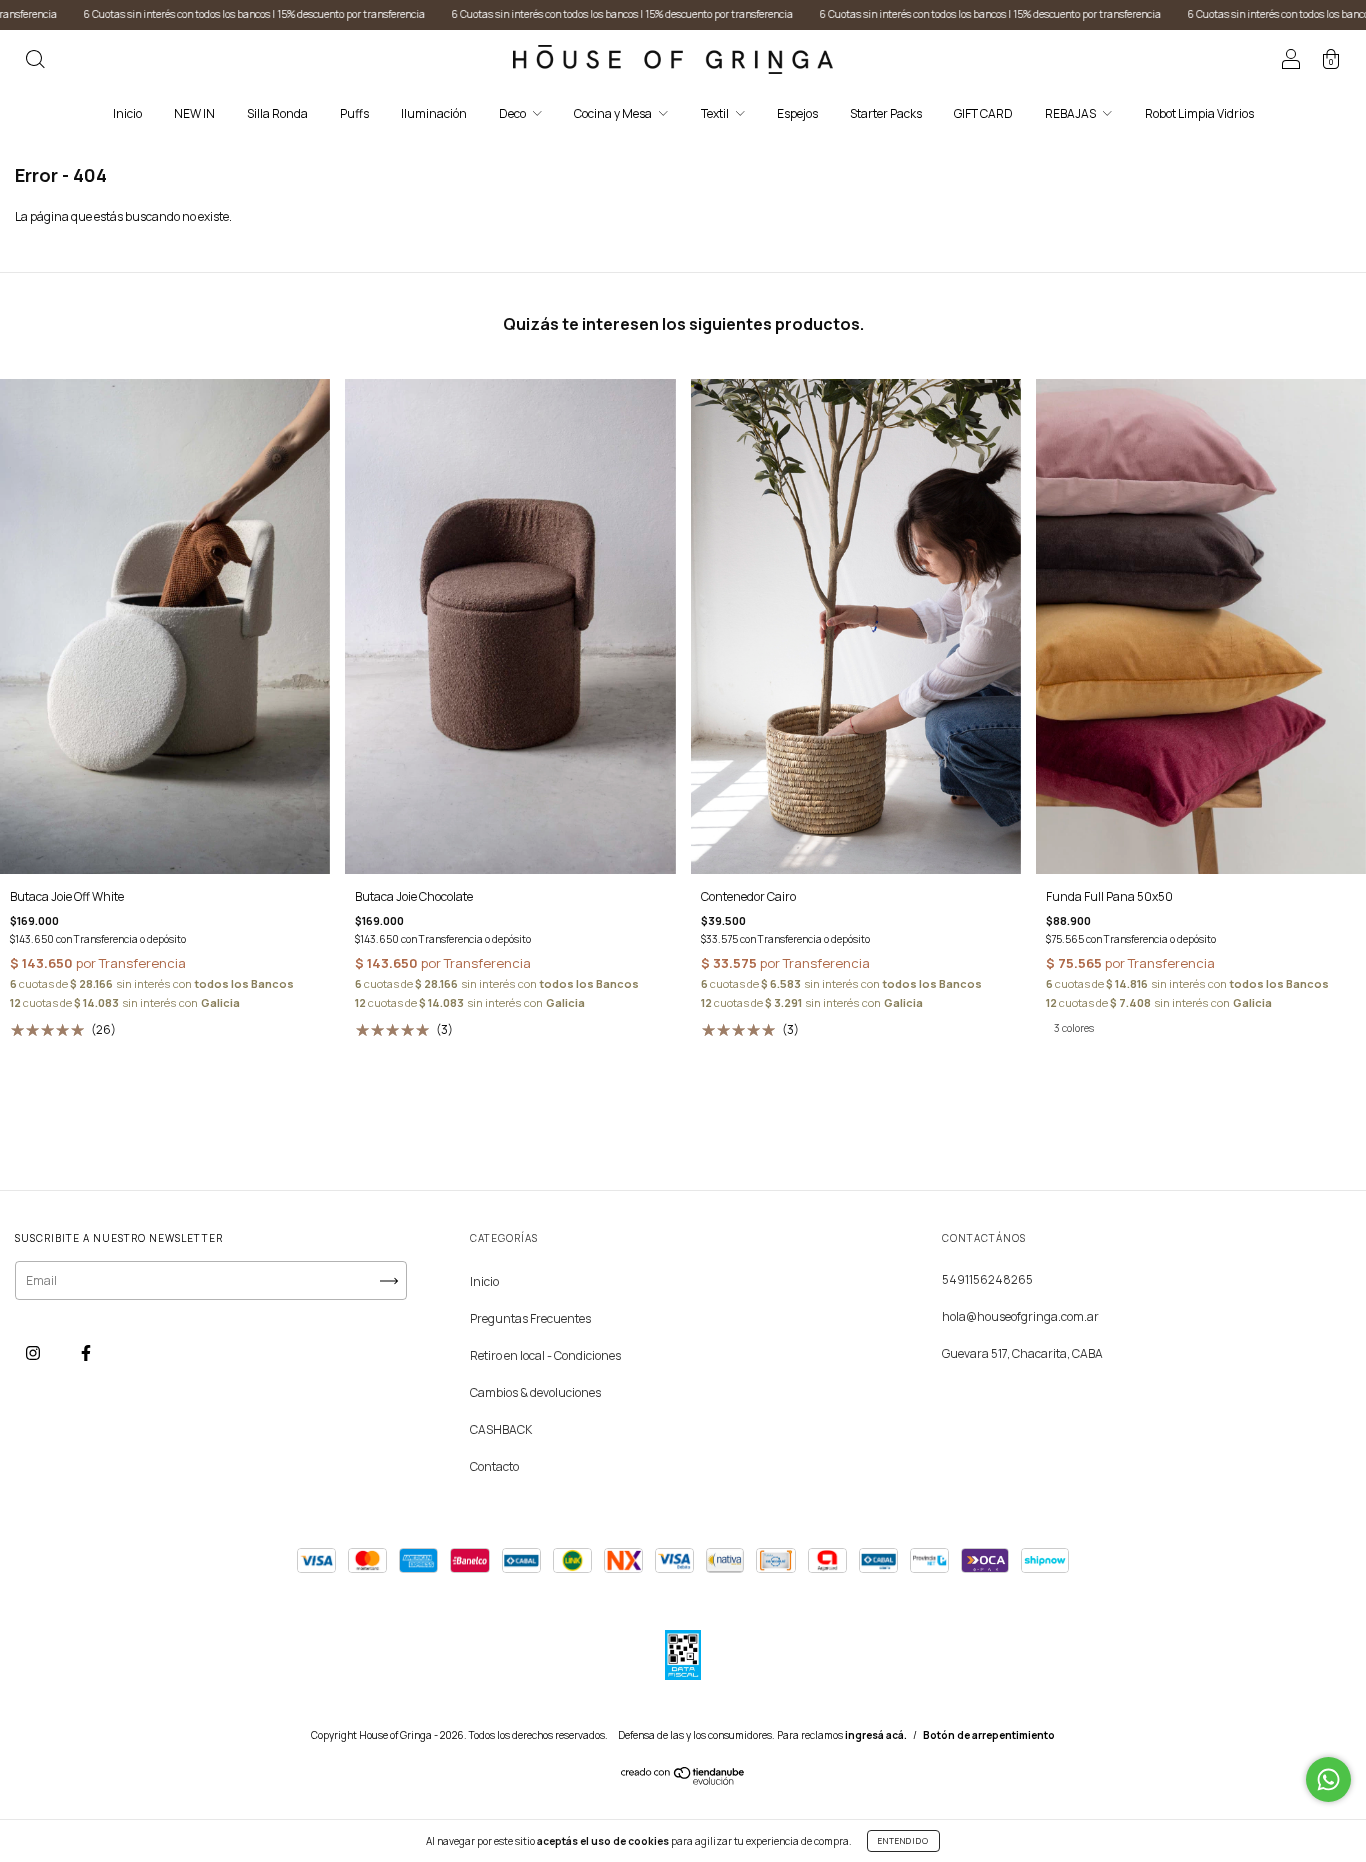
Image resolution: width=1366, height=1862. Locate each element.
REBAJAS (1071, 113)
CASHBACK (501, 1429)
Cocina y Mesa (614, 113)
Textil (716, 113)
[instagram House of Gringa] (34, 1352)
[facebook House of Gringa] (86, 1352)
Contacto (494, 1466)
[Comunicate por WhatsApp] (1328, 1779)
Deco (513, 113)
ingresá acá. (876, 1735)
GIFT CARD (983, 113)
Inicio (127, 113)
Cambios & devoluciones (535, 1392)
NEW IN (194, 113)
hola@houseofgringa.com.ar (1020, 1316)
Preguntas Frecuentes (530, 1318)
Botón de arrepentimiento (989, 1735)
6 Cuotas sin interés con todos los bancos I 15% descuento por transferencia (525, 14)
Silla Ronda (277, 113)
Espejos (797, 113)
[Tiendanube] (683, 1780)
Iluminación (434, 113)
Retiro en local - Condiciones (545, 1355)
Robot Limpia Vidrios (1199, 113)
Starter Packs (886, 113)
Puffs (354, 113)
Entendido (903, 1840)
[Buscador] (35, 61)
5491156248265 (987, 1279)
